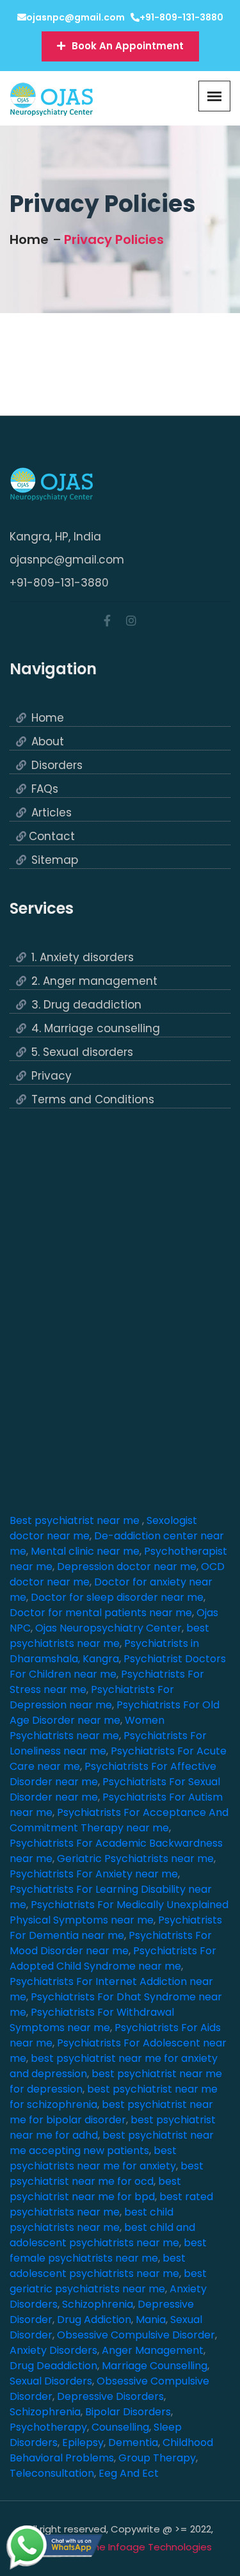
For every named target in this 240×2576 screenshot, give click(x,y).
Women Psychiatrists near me (87, 1728)
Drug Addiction (94, 2320)
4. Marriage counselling (96, 1029)
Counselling (120, 2427)
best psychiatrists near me (109, 1636)
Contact (52, 837)
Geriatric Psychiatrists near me (135, 1859)
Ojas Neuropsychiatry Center (108, 1628)
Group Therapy (157, 2458)
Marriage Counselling (155, 2366)
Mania (151, 2320)
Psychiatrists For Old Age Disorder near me (115, 1713)
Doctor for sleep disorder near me (117, 1597)
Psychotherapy (48, 2427)
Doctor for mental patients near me (101, 1613)
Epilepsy (83, 2442)
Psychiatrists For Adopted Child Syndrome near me (113, 1958)
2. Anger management (94, 981)
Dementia (133, 2442)
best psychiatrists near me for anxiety (93, 2158)
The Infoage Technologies (150, 2547)
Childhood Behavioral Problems (111, 2450)
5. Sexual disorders (82, 1052)
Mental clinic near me (85, 1551)
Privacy (52, 1076)
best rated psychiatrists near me (111, 2204)
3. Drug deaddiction (86, 1005)
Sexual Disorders (51, 2381)
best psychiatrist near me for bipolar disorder (111, 2112)
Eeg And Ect (129, 2473)
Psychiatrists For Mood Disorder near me (111, 1943)
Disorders (57, 766)
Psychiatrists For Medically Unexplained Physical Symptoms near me (119, 1912)
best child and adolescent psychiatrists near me (102, 2235)
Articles (52, 813)
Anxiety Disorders (53, 2350)
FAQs (45, 789)
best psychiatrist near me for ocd (107, 2174)
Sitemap (55, 860)
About (48, 742)
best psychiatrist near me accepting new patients (112, 2143)
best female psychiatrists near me (108, 2250)
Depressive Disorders (110, 2396)
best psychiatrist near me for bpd (95, 2189)
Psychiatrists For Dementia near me (116, 1928)
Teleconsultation (52, 2473)
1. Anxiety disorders (83, 958)
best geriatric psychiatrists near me (108, 2281)
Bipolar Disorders (128, 2412)
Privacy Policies (114, 239)
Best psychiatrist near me (76, 1520)
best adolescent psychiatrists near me (98, 2266)
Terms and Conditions (93, 1100)
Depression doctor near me (127, 1567)
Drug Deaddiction (53, 2366)
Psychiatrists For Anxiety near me (94, 1874)
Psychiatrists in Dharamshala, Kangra (104, 1651)
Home (29, 239)
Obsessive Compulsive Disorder (136, 2335)
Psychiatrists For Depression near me (92, 1697)
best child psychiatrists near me (92, 2220)
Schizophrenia (98, 2304)
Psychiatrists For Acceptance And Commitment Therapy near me (119, 1820)
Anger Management (153, 2350)
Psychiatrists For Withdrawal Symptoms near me (92, 2020)
